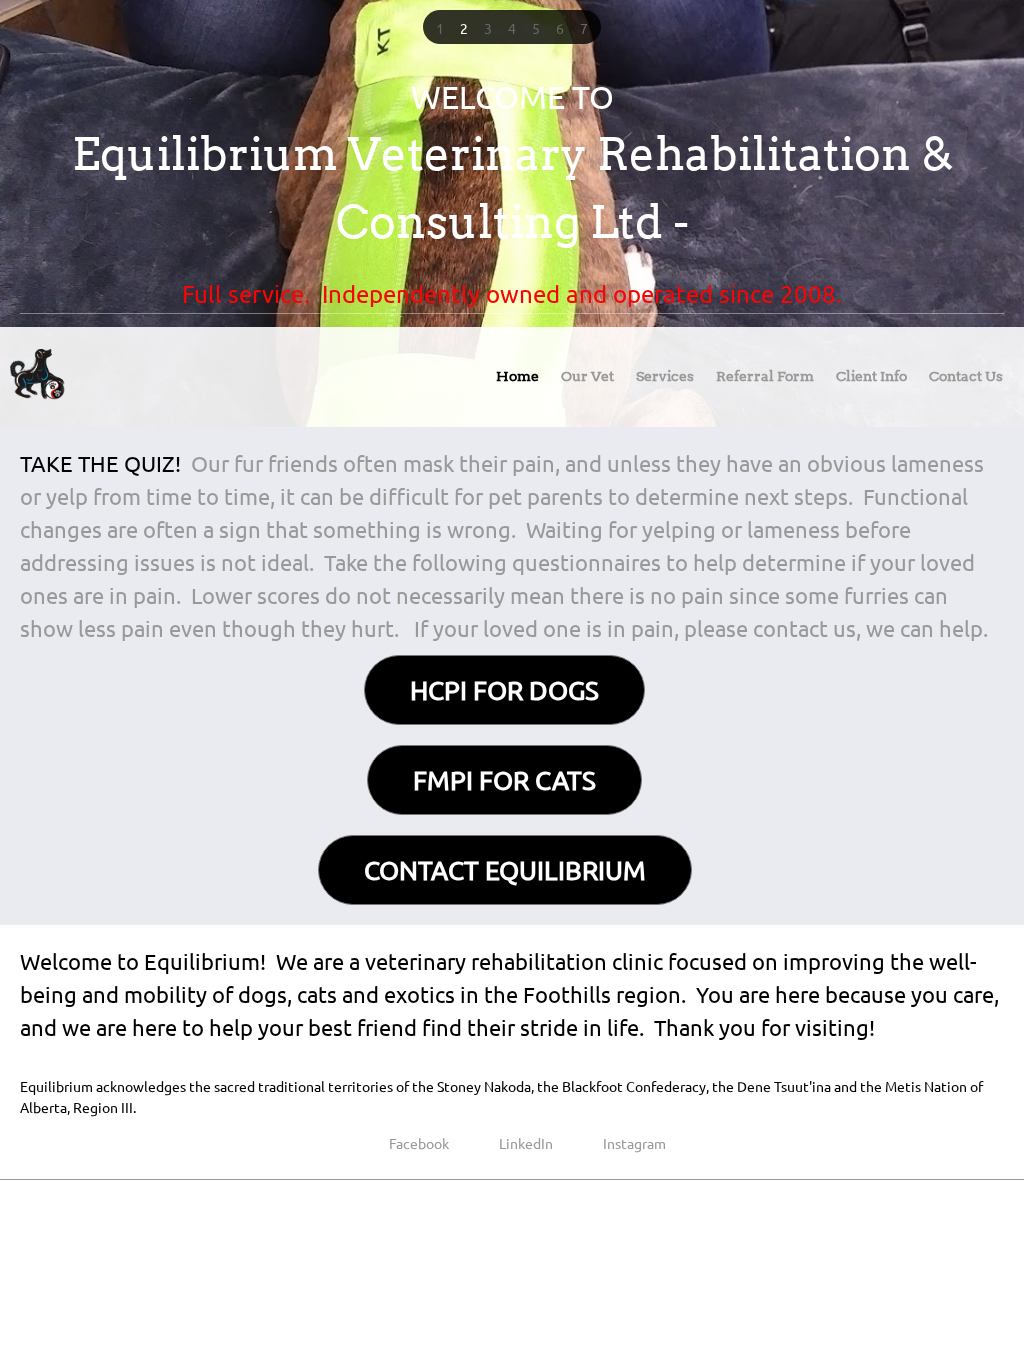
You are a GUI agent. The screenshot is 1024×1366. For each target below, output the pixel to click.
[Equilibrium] (38, 376)
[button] (440, 27)
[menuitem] (517, 381)
